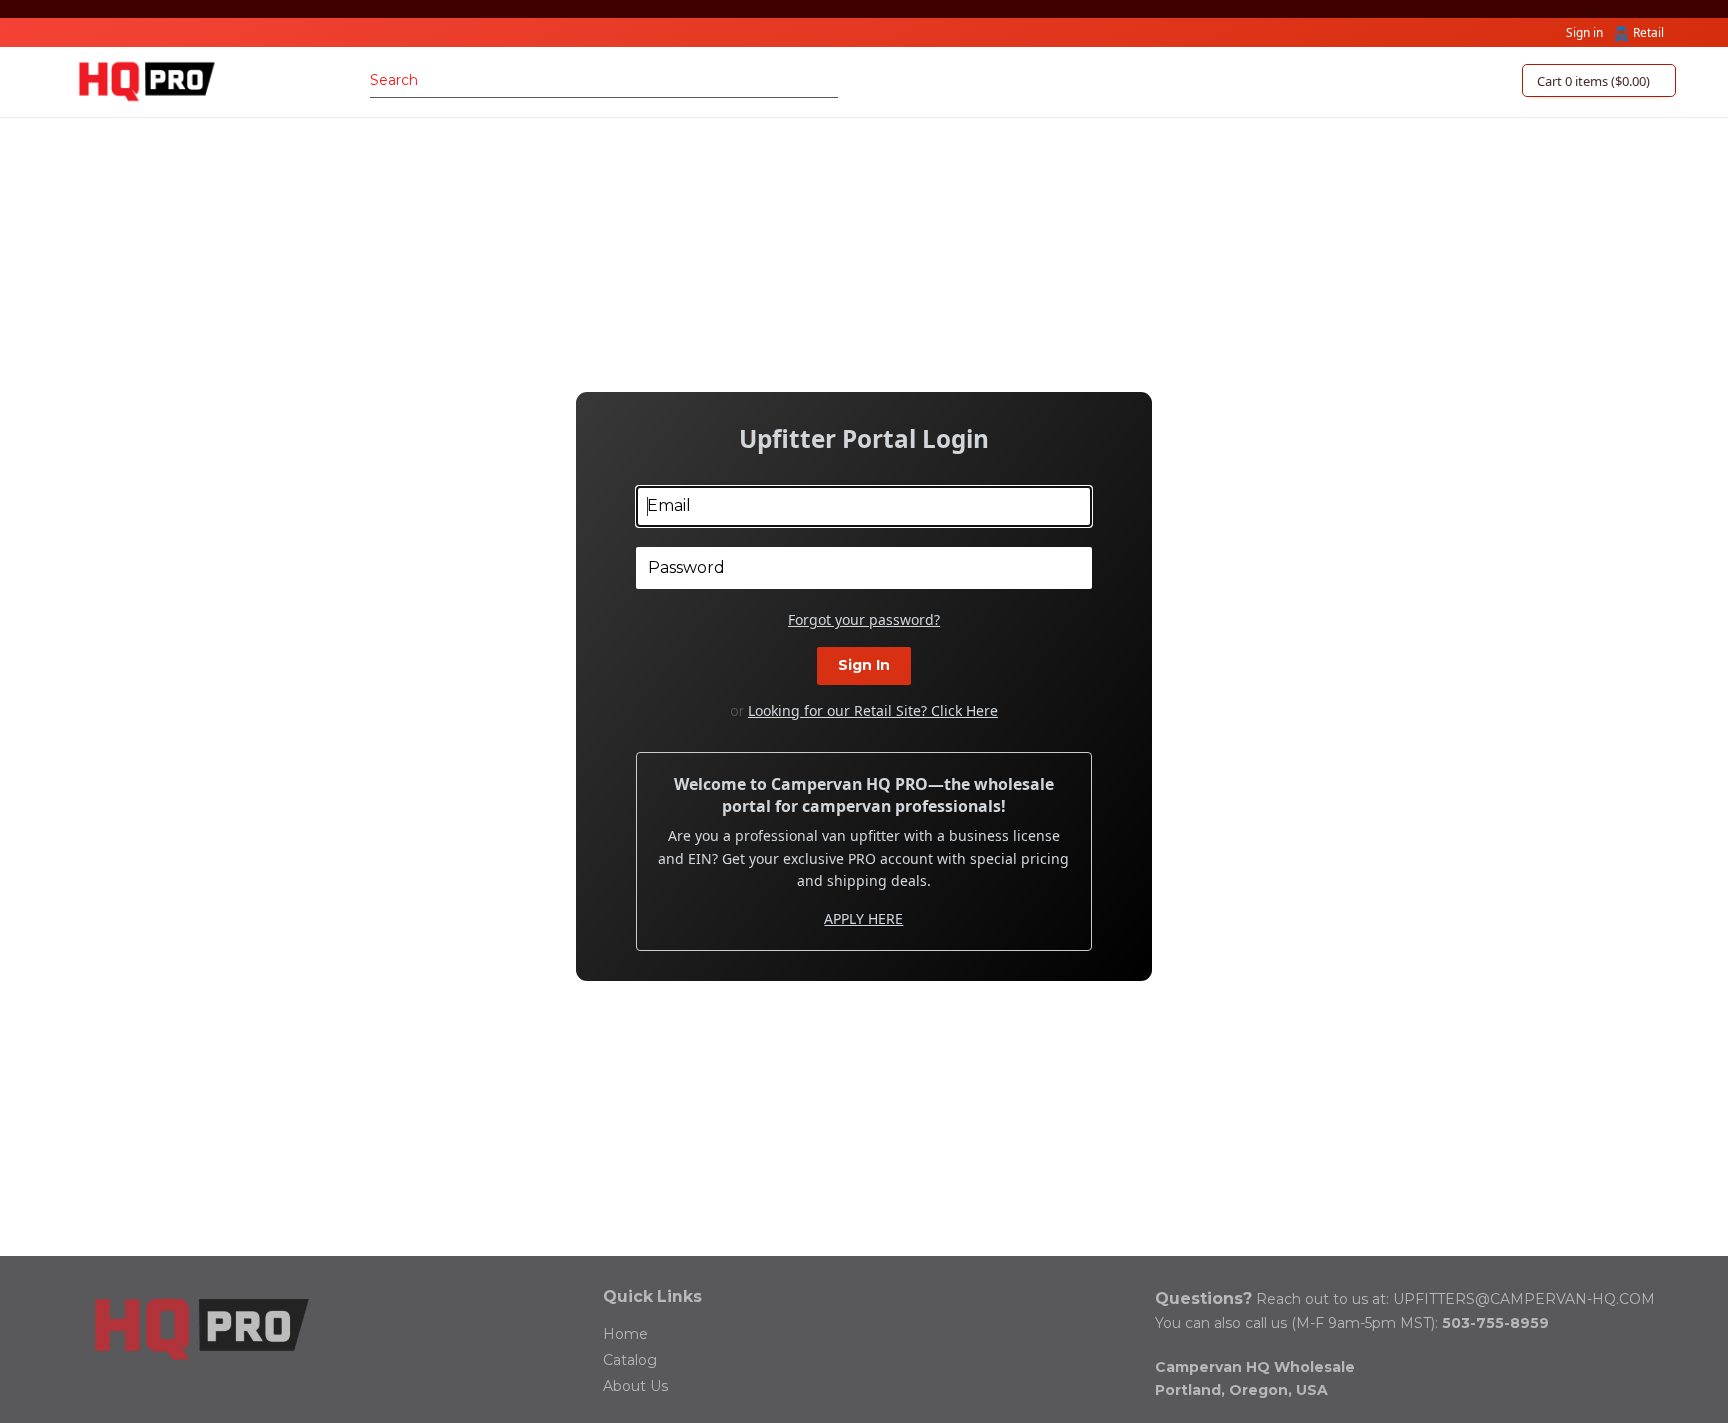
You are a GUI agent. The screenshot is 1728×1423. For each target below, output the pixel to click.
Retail (1648, 32)
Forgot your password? (864, 620)
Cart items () (1593, 81)
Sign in (1584, 32)
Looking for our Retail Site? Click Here (873, 710)
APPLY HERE (863, 918)
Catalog (630, 1360)
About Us (635, 1386)
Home (625, 1334)
